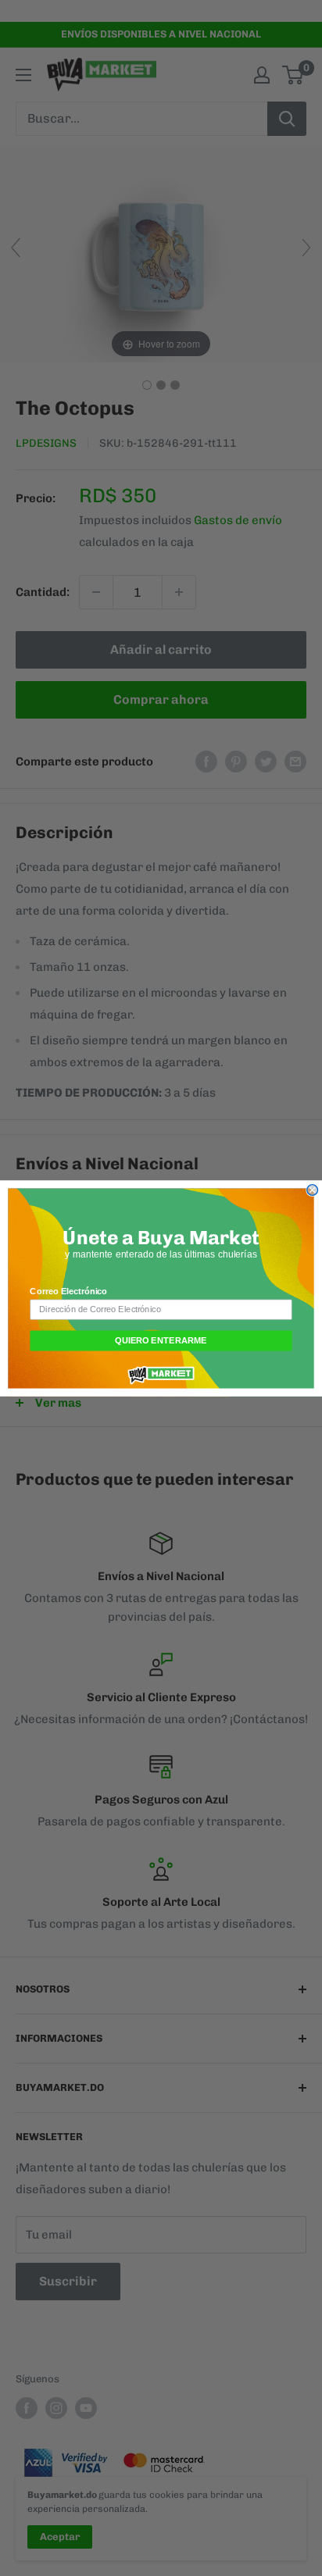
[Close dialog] (313, 1190)
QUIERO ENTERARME (161, 1340)
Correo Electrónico (68, 1291)
